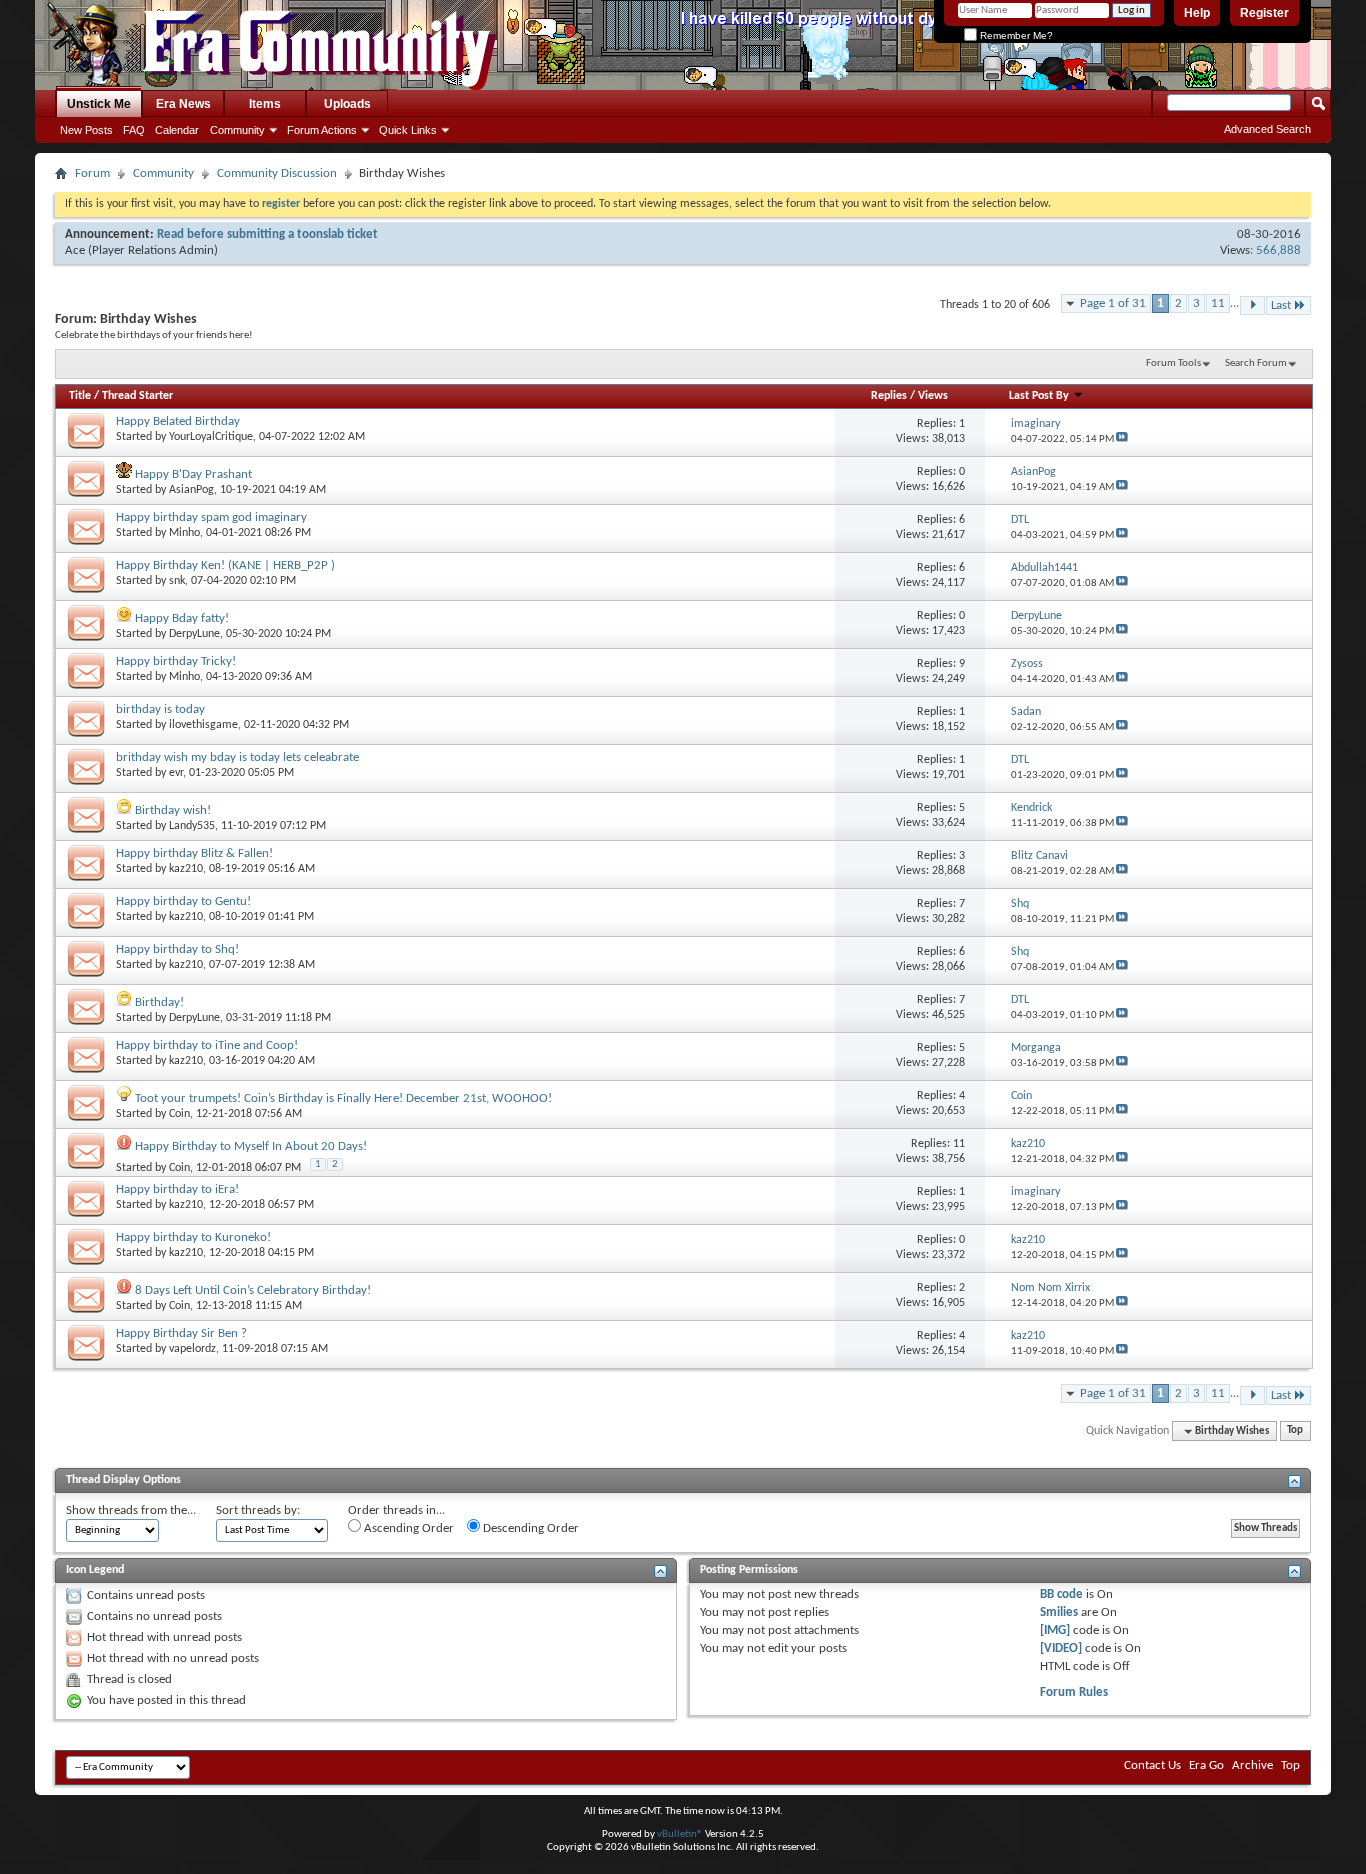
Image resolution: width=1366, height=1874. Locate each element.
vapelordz (192, 1349)
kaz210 (186, 869)
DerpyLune (194, 634)
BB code (1061, 1594)
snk (177, 581)
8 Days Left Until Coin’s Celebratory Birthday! (253, 1290)
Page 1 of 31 (1113, 303)
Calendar (177, 130)
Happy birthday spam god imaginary (211, 517)
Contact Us (1152, 1765)
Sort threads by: (258, 1510)
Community (237, 130)
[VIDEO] (1061, 1648)
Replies (889, 396)
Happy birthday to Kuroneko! (193, 1237)
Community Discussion (277, 173)
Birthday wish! (173, 810)
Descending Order (529, 1528)
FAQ (134, 130)
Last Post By (1039, 396)
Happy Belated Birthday (178, 421)
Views (933, 396)
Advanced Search (1267, 129)
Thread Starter (137, 396)
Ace (75, 250)
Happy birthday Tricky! (176, 661)
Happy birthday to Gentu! (183, 901)
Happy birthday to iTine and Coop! (207, 1045)
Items (265, 104)
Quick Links (408, 130)
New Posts (86, 130)
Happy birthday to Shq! (177, 949)
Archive (1252, 1765)
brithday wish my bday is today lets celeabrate (237, 757)
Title (80, 396)
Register (1264, 13)
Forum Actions (322, 130)
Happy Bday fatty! (182, 618)
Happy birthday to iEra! (177, 1189)
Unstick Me (99, 104)
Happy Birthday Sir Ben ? (181, 1333)
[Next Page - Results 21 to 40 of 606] (1252, 305)
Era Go (1206, 1765)
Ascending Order (407, 1528)
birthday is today (160, 709)
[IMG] (1055, 1630)
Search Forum (1256, 363)
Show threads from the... (131, 1510)
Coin (179, 1114)
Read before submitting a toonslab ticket (267, 234)
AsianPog (191, 490)
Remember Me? (1015, 35)
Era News (183, 104)
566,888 (1278, 250)
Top (1295, 1431)
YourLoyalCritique (211, 437)
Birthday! (159, 1002)
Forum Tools (1173, 363)
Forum (92, 173)
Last (1281, 305)
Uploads (347, 104)
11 (1218, 303)
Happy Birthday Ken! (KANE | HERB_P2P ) (225, 565)
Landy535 (192, 826)
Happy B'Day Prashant (193, 474)
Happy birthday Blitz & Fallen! (194, 853)
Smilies (1059, 1612)
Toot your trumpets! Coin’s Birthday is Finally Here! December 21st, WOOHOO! (343, 1098)
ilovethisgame (203, 725)
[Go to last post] (1122, 439)
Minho (184, 533)
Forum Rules (1074, 1692)
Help (1197, 13)
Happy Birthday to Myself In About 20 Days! (251, 1146)
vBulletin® (680, 1834)
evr (176, 773)
